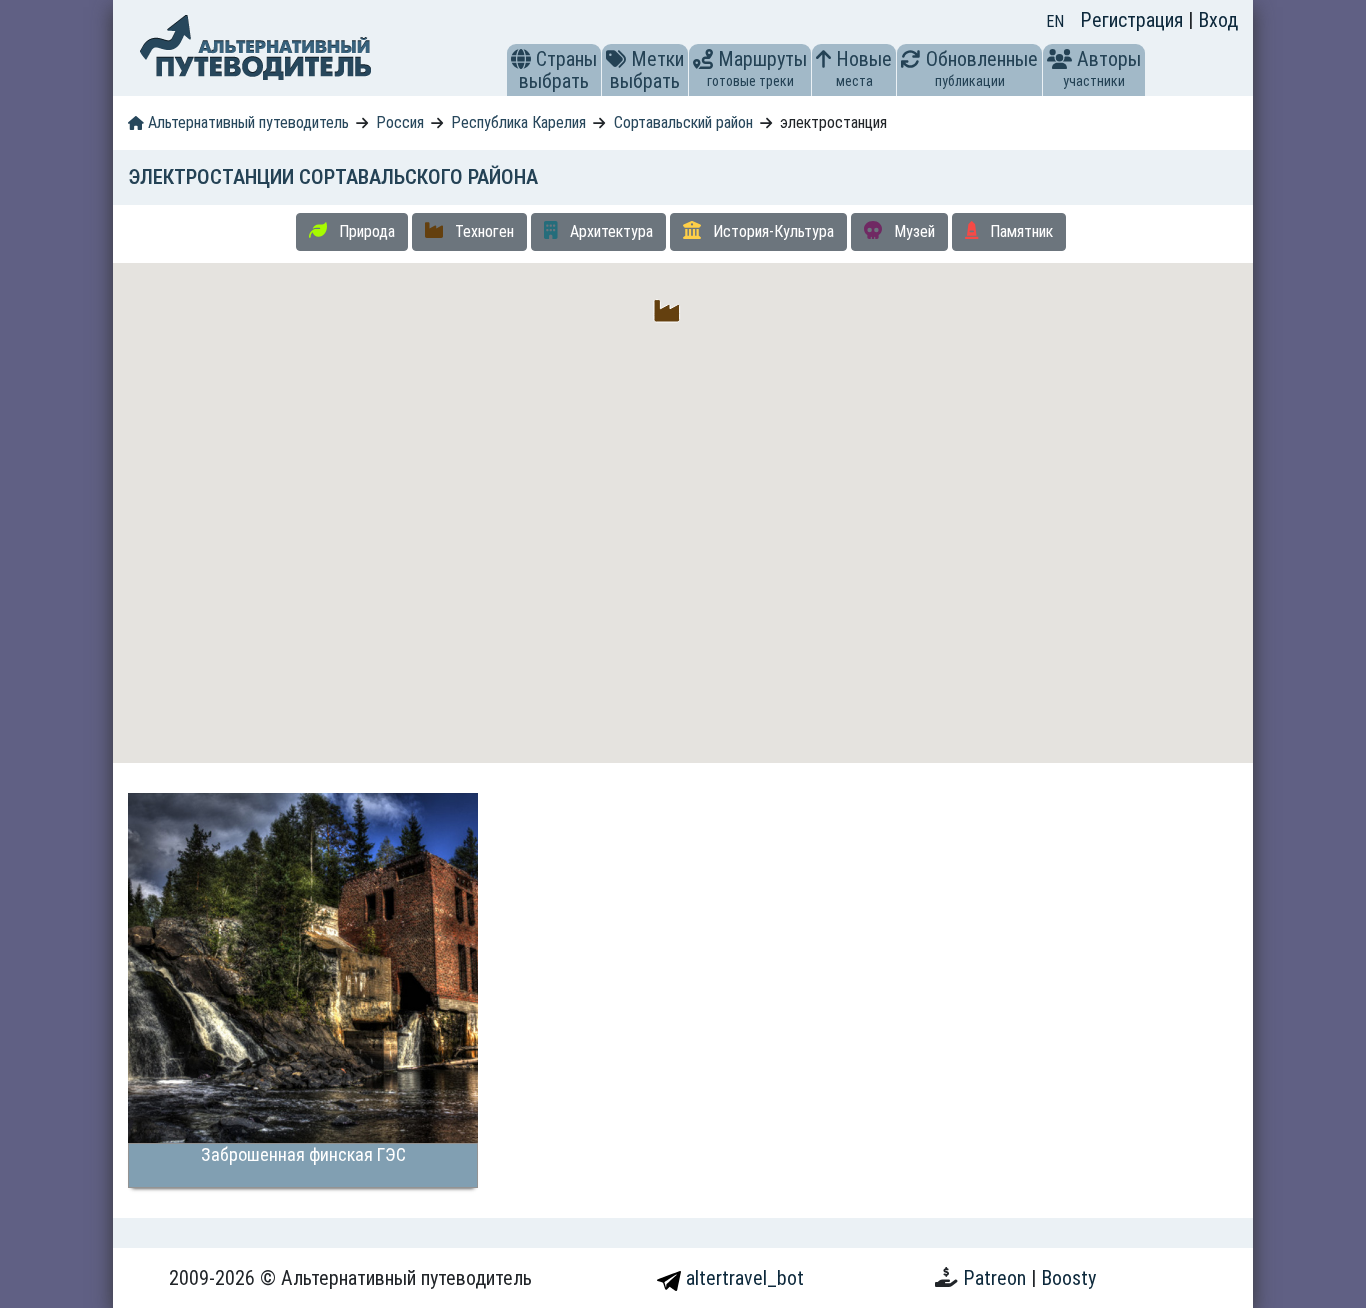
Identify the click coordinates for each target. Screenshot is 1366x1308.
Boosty (1068, 1278)
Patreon (997, 1278)
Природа (365, 231)
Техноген (482, 231)
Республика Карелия (518, 122)
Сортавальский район (683, 122)
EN (1055, 21)
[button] (521, 59)
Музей (912, 231)
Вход (1218, 20)
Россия (400, 122)
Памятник (1019, 231)
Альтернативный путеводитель (246, 122)
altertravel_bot (742, 1278)
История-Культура (771, 231)
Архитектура (609, 231)
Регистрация (1134, 20)
